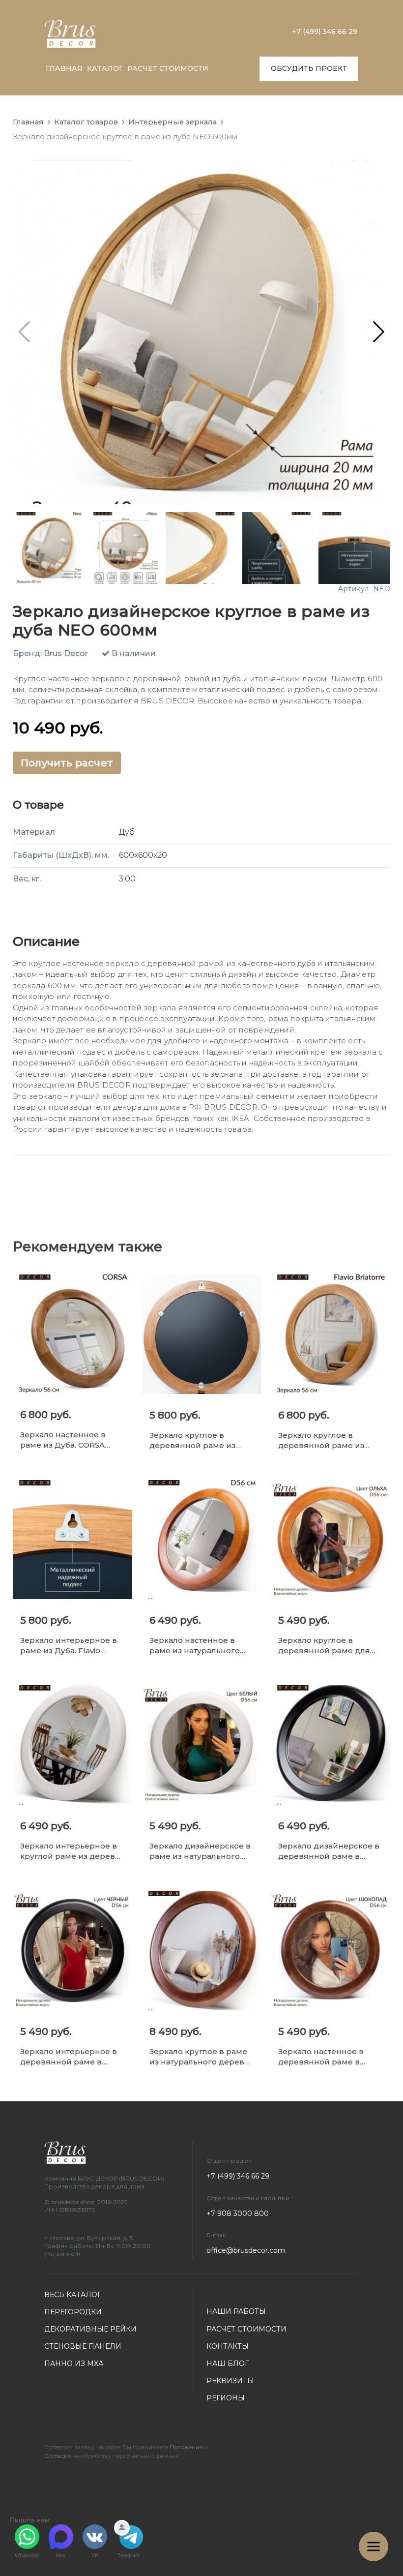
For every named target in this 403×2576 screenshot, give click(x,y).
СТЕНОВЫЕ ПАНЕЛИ (83, 2346)
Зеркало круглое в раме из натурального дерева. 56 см (200, 2057)
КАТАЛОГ (105, 68)
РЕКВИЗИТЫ (230, 2381)
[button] (379, 332)
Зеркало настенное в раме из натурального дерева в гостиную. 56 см (201, 1646)
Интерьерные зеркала (173, 122)
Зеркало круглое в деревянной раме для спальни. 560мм (324, 1646)
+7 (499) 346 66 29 (325, 31)
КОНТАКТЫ (228, 2346)
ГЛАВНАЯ (64, 68)
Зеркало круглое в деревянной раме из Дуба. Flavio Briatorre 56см (321, 1440)
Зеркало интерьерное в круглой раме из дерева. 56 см (71, 1851)
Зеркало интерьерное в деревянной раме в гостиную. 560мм (69, 2057)
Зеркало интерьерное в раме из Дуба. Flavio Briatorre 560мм (69, 1646)
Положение (186, 2447)
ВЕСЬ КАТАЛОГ (73, 2295)
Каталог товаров (86, 122)
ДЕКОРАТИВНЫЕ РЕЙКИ (90, 2329)
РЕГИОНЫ (226, 2398)
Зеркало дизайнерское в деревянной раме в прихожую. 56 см (329, 1851)
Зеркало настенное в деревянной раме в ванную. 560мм (321, 2057)
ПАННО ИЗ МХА (74, 2364)
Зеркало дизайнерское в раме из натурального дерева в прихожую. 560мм (200, 1851)
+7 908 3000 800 (238, 2213)
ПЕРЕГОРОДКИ (73, 2312)
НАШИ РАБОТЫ (236, 2311)
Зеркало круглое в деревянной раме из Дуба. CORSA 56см (192, 1440)
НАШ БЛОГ (228, 2364)
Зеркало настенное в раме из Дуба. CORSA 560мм (63, 1440)
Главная (28, 122)
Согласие (58, 2456)
